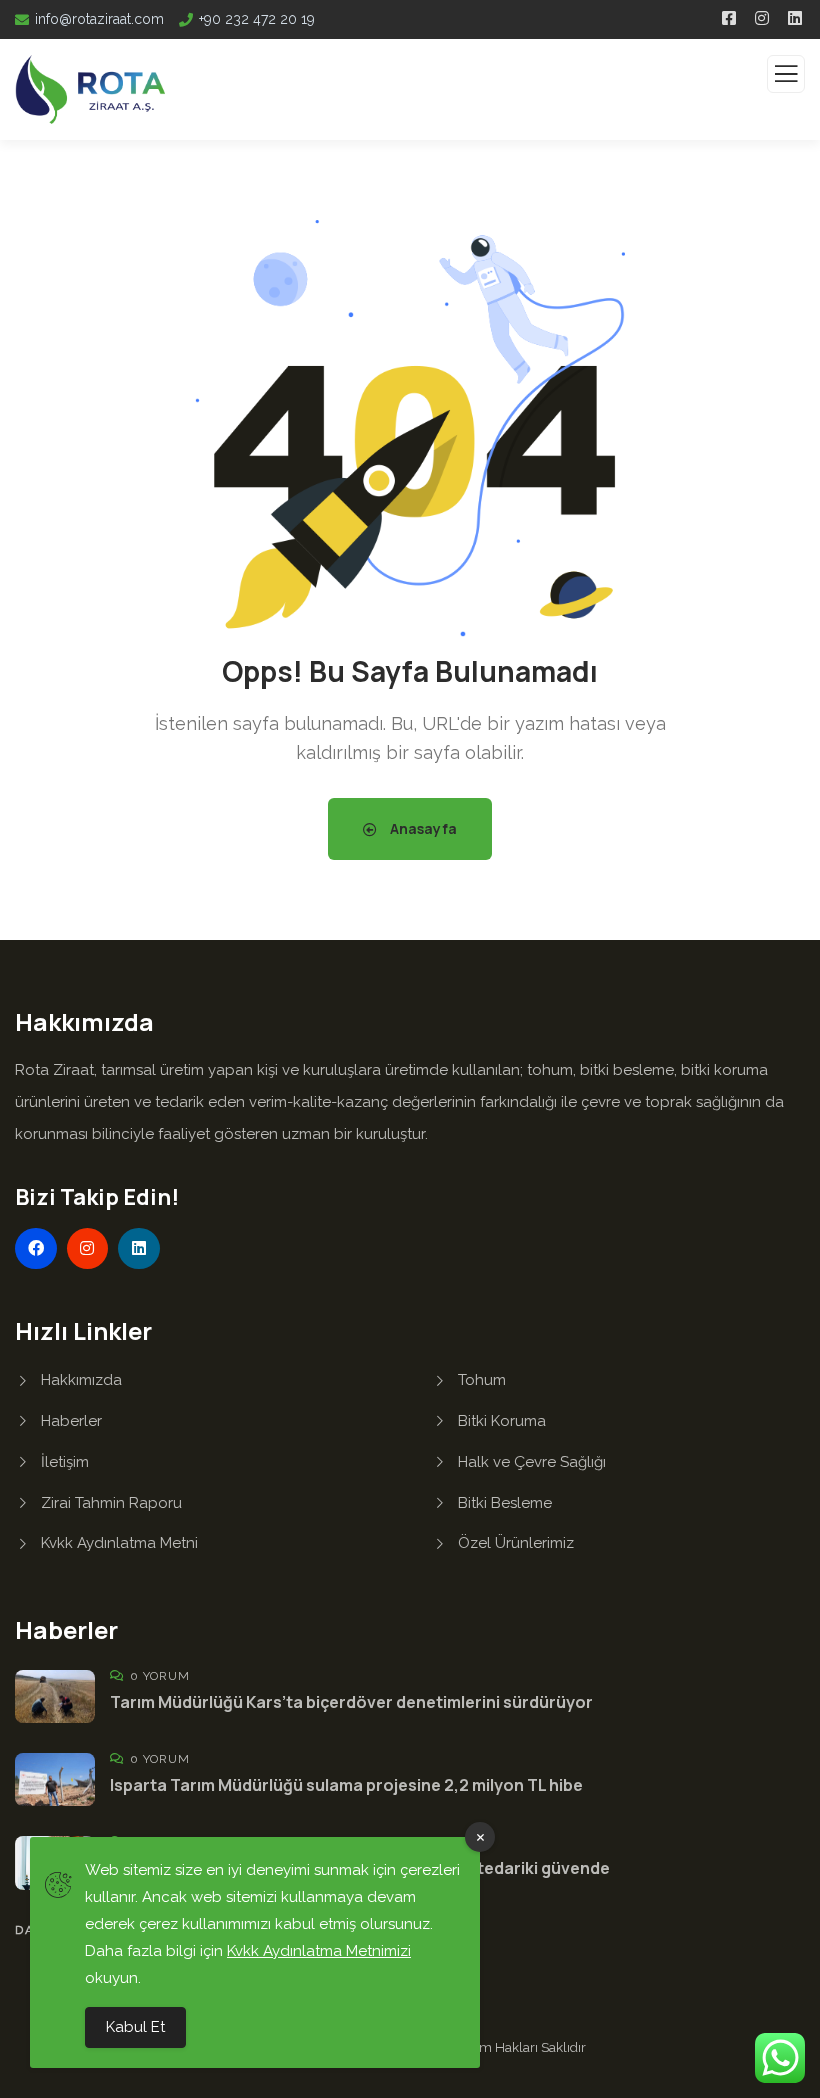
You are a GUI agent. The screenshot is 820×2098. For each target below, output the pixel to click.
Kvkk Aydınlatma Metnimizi (319, 1951)
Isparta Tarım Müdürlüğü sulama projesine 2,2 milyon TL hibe (346, 1785)
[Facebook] (36, 1249)
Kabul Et (135, 2027)
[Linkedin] (139, 1249)
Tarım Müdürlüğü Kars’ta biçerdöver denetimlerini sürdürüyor (351, 1702)
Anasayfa (422, 828)
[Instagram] (88, 1249)
